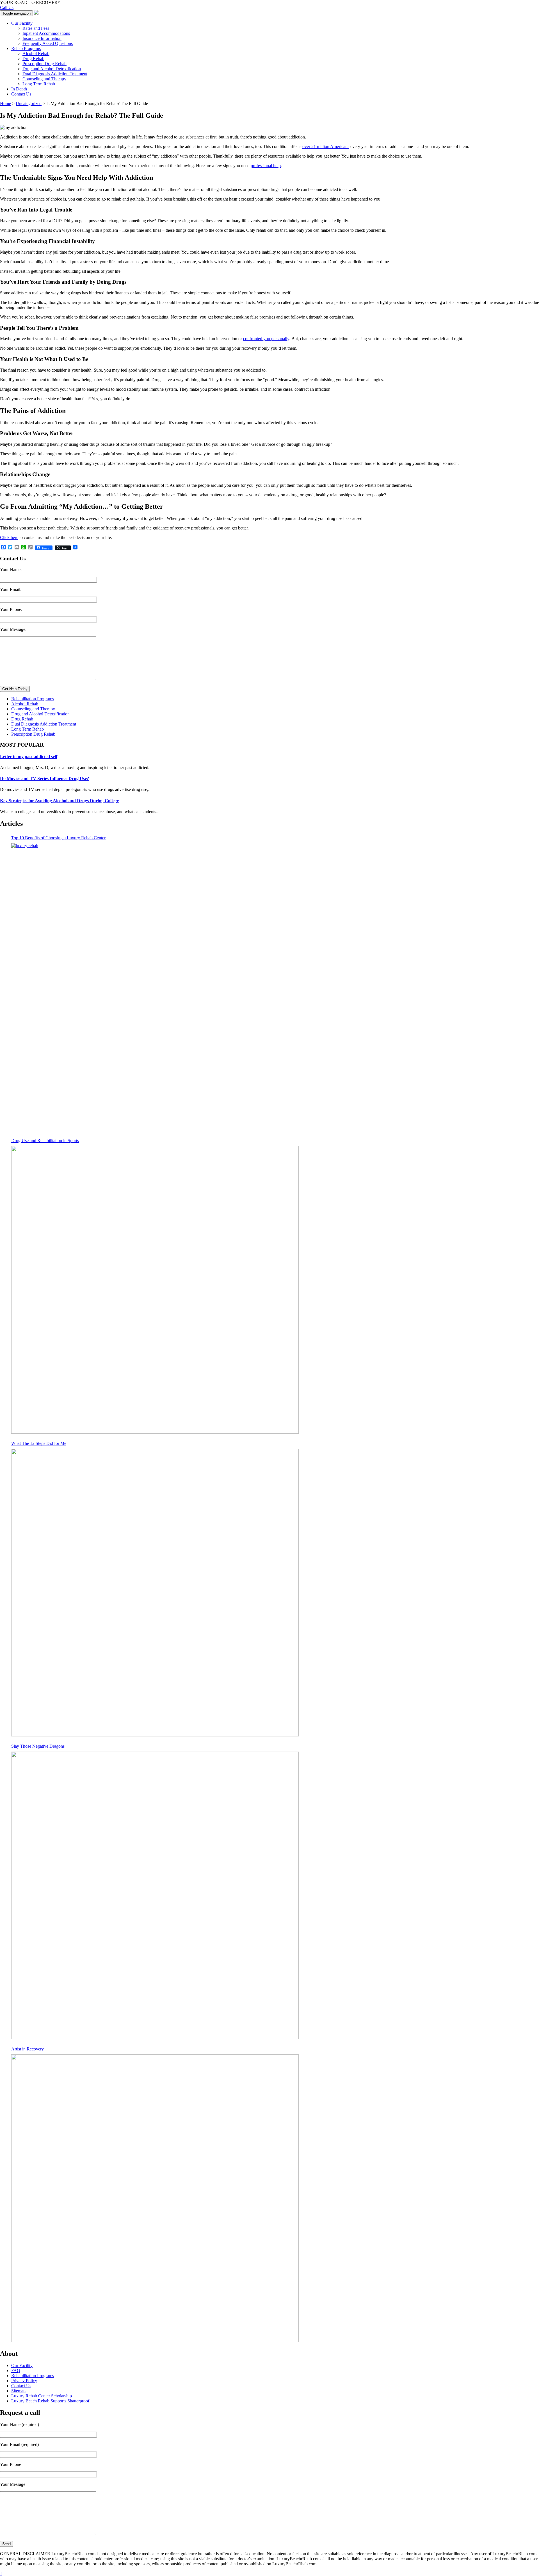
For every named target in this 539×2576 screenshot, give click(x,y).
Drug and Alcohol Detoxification (52, 69)
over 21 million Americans (326, 146)
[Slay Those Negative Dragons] (155, 1895)
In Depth (19, 89)
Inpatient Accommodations (46, 33)
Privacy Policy (24, 2381)
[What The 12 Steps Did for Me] (155, 1593)
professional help (266, 166)
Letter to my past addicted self (29, 757)
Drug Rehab (33, 59)
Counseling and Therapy (44, 79)
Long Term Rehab (39, 84)
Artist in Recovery (28, 2049)
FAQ (16, 2371)
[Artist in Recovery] (155, 2198)
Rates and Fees (36, 28)
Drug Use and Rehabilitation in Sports (45, 1141)
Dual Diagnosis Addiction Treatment (55, 74)
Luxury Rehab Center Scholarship (42, 2396)
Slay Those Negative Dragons (38, 1746)
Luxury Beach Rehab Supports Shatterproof (50, 2401)
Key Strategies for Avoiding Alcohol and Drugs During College (59, 801)
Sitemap (18, 2391)
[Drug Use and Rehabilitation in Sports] (155, 1290)
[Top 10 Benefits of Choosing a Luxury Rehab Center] (155, 987)
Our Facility (22, 23)
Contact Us (21, 94)
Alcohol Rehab (36, 54)
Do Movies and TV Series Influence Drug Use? (44, 778)
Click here (9, 537)
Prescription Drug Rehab (44, 64)
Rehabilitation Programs (33, 699)
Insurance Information (42, 38)
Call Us (7, 7)
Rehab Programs (26, 48)
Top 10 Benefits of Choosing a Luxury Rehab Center (58, 838)
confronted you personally (266, 339)
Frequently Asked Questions (48, 43)
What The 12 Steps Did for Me (39, 1443)
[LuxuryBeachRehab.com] (36, 13)
